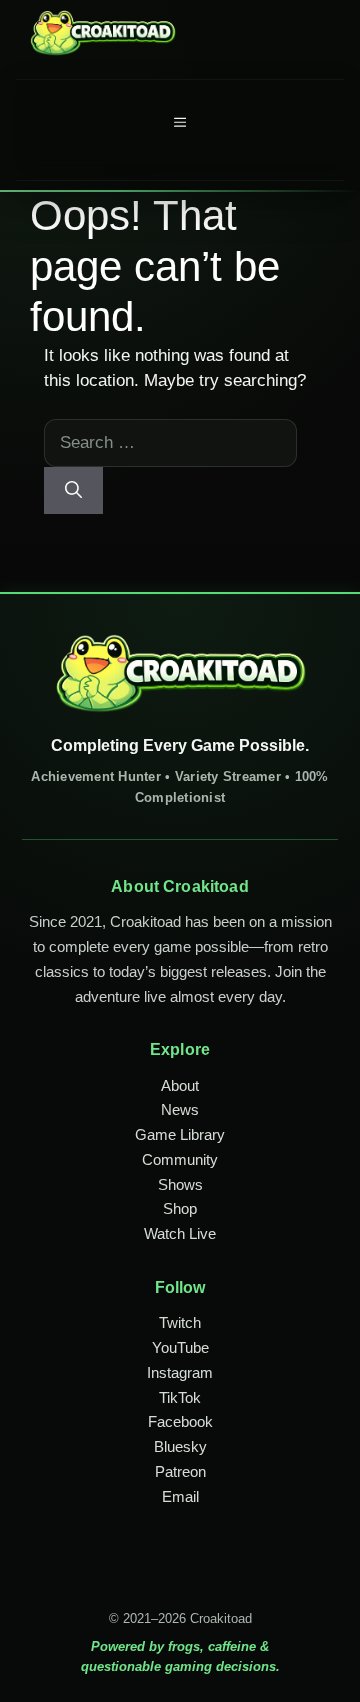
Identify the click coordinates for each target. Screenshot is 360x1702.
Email (180, 1496)
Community (180, 1159)
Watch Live (180, 1233)
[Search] (73, 491)
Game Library (180, 1134)
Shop (180, 1208)
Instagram (180, 1372)
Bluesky (180, 1446)
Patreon (180, 1471)
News (180, 1109)
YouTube (180, 1347)
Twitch (180, 1322)
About (180, 1085)
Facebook (180, 1421)
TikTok (180, 1397)
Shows (180, 1184)
